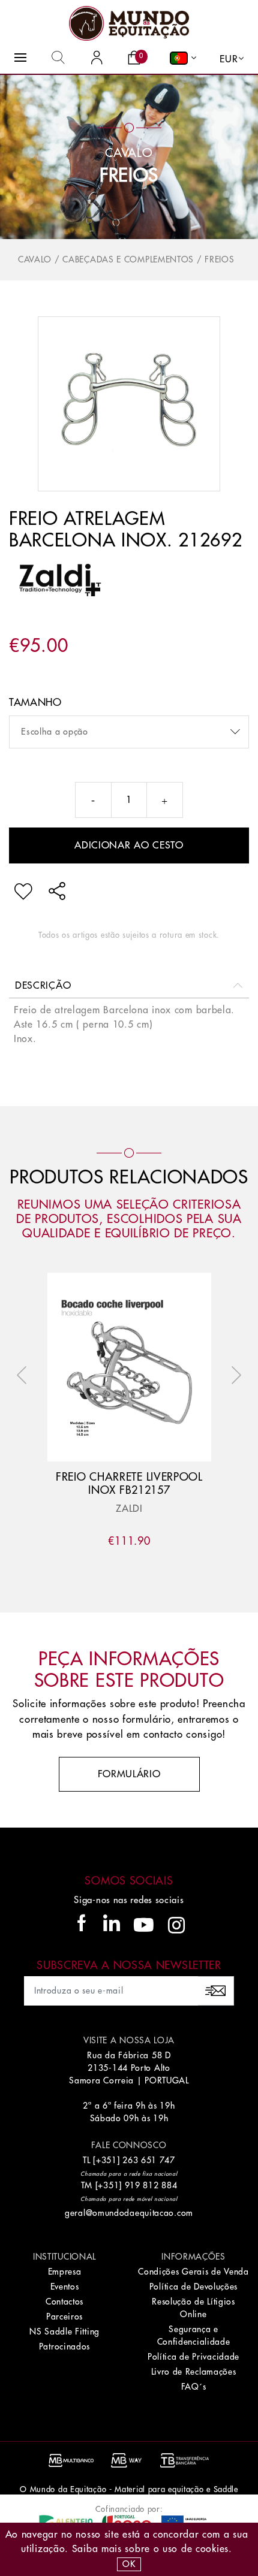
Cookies (212, 2549)
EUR (229, 59)
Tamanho (35, 703)
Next (233, 1375)
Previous (25, 1375)
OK (129, 2564)
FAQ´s (194, 2387)
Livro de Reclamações (194, 2372)
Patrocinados (64, 2347)
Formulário (129, 1774)
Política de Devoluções (193, 2287)
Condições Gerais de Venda (193, 2272)
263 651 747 (149, 2160)
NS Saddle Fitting (64, 2332)
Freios (129, 176)
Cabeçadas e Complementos (128, 259)
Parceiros (64, 2317)
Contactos (64, 2302)
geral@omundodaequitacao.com (129, 2213)
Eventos (65, 2287)
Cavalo (35, 259)
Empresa (65, 2272)
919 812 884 (151, 2185)
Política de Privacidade (193, 2357)
